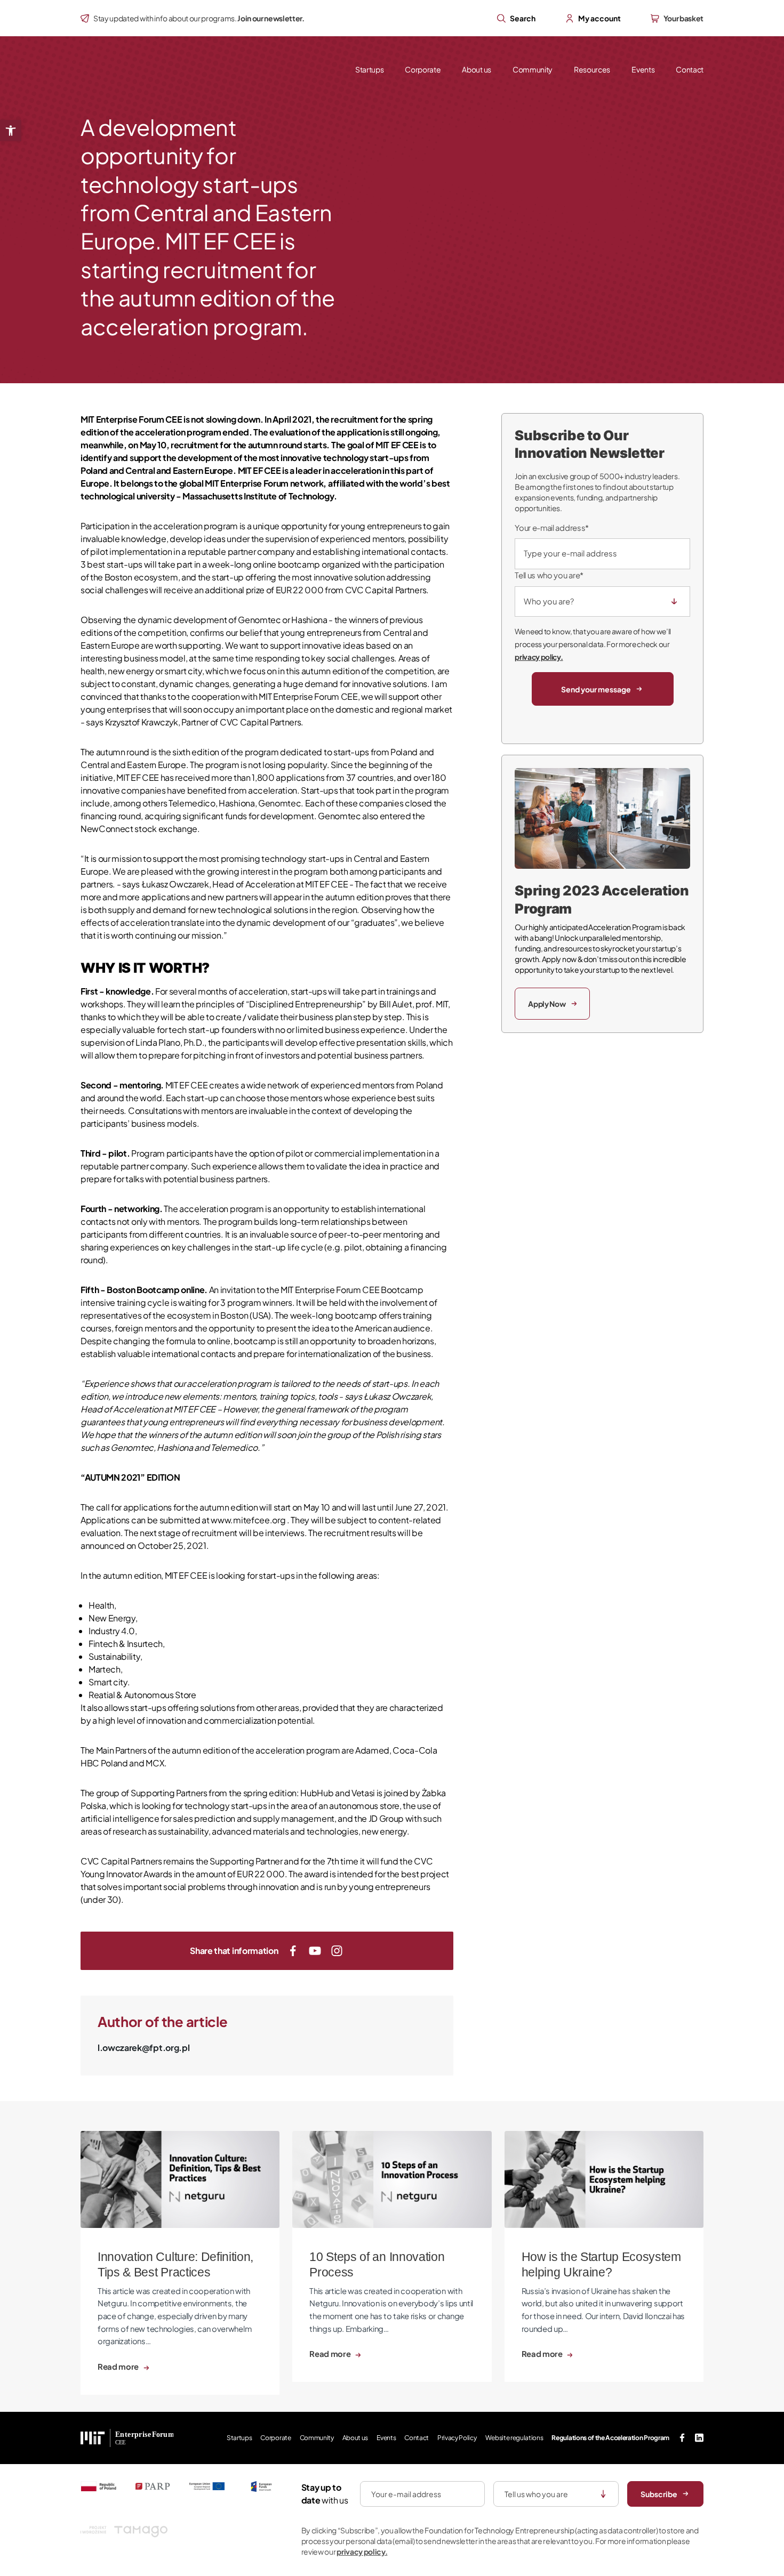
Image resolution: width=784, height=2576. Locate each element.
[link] (11, 131)
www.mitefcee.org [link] (248, 1520)
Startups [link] (369, 69)
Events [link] (643, 69)
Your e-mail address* (552, 528)
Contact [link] (690, 69)
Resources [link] (592, 69)
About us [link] (476, 69)
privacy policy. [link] (539, 657)
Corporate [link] (423, 69)
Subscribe (659, 2494)
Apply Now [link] (547, 1004)
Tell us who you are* (549, 575)
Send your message (596, 689)
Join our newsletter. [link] (271, 18)
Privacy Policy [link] (457, 2438)
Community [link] (533, 69)
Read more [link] (119, 2367)
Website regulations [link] (514, 2438)
